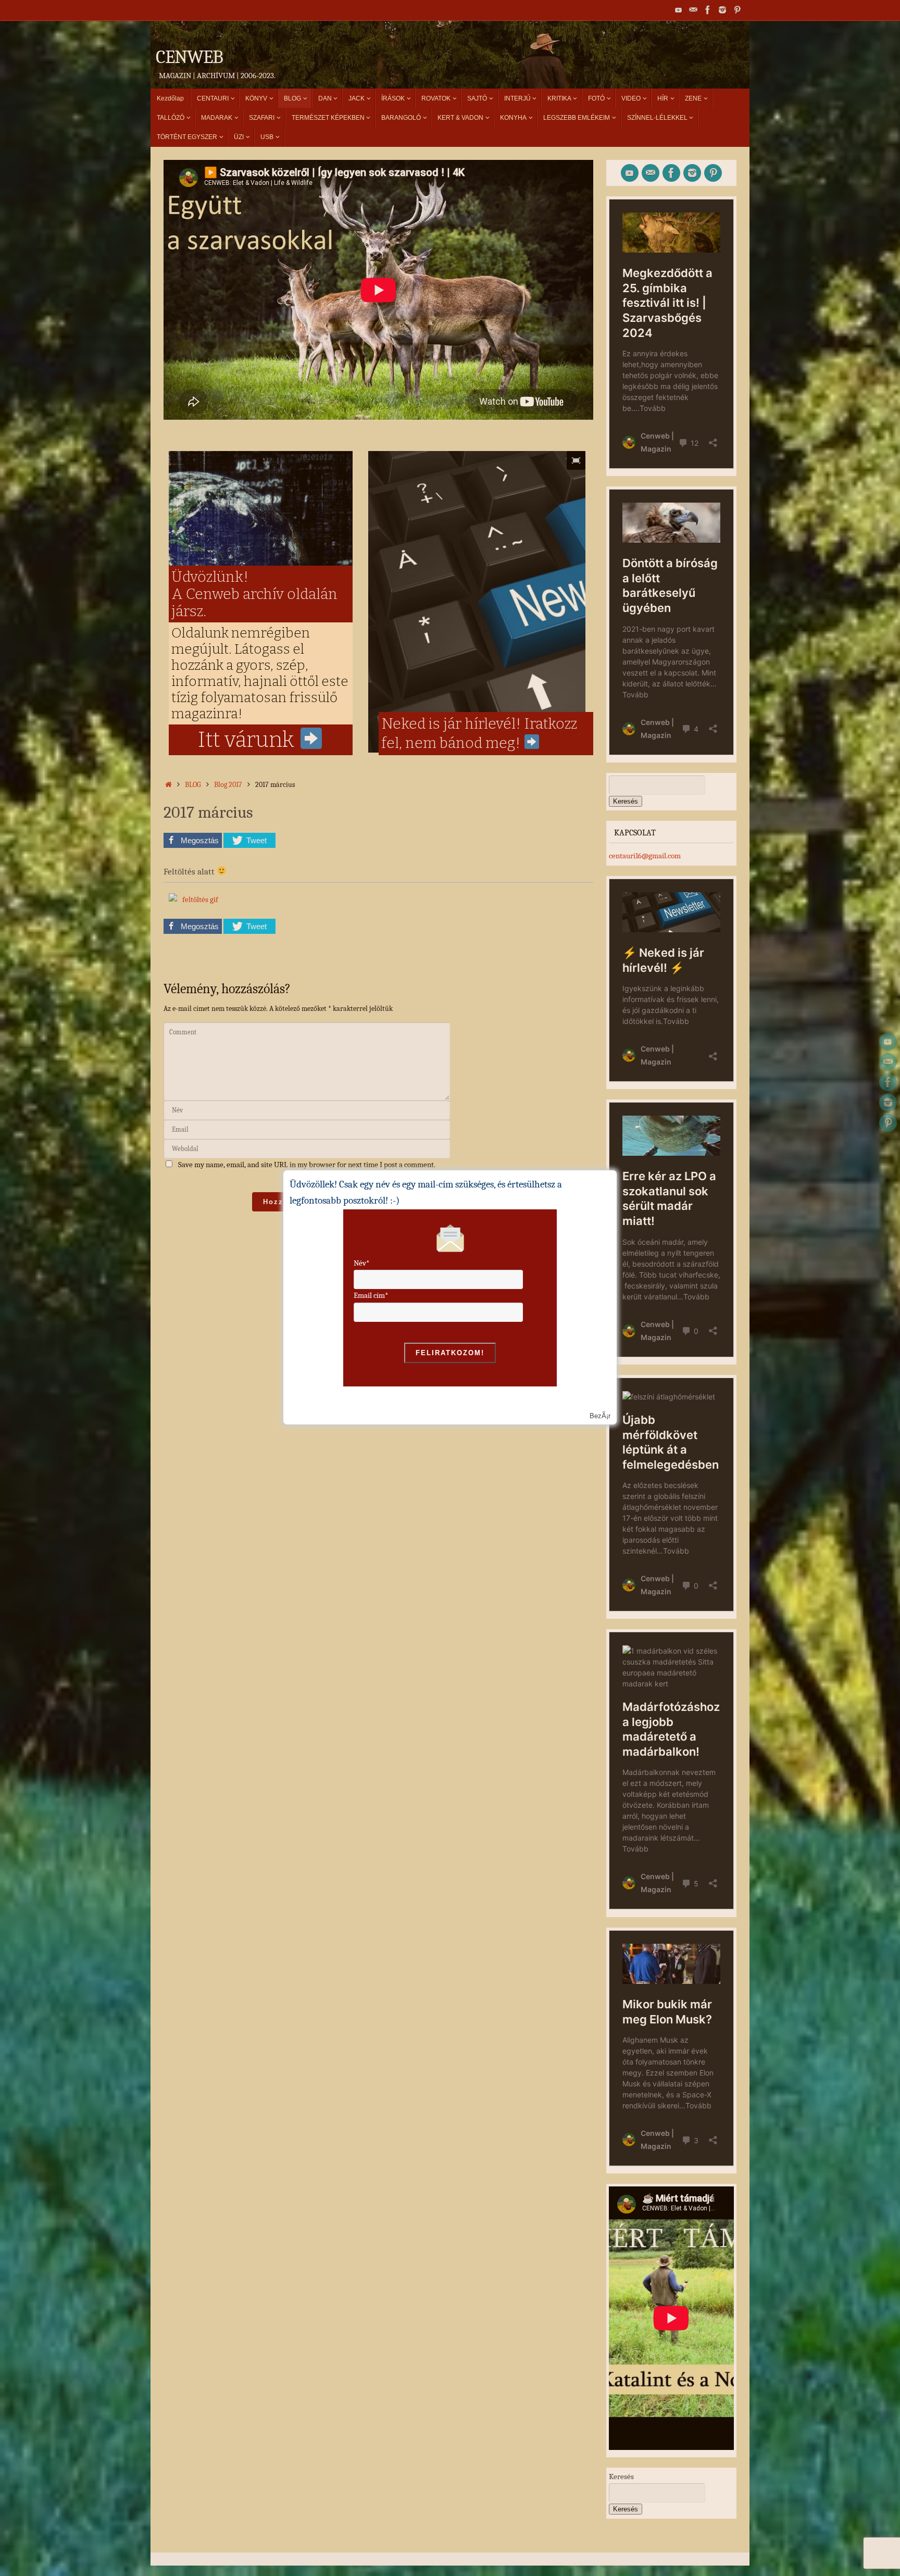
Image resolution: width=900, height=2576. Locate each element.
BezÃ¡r (600, 1416)
